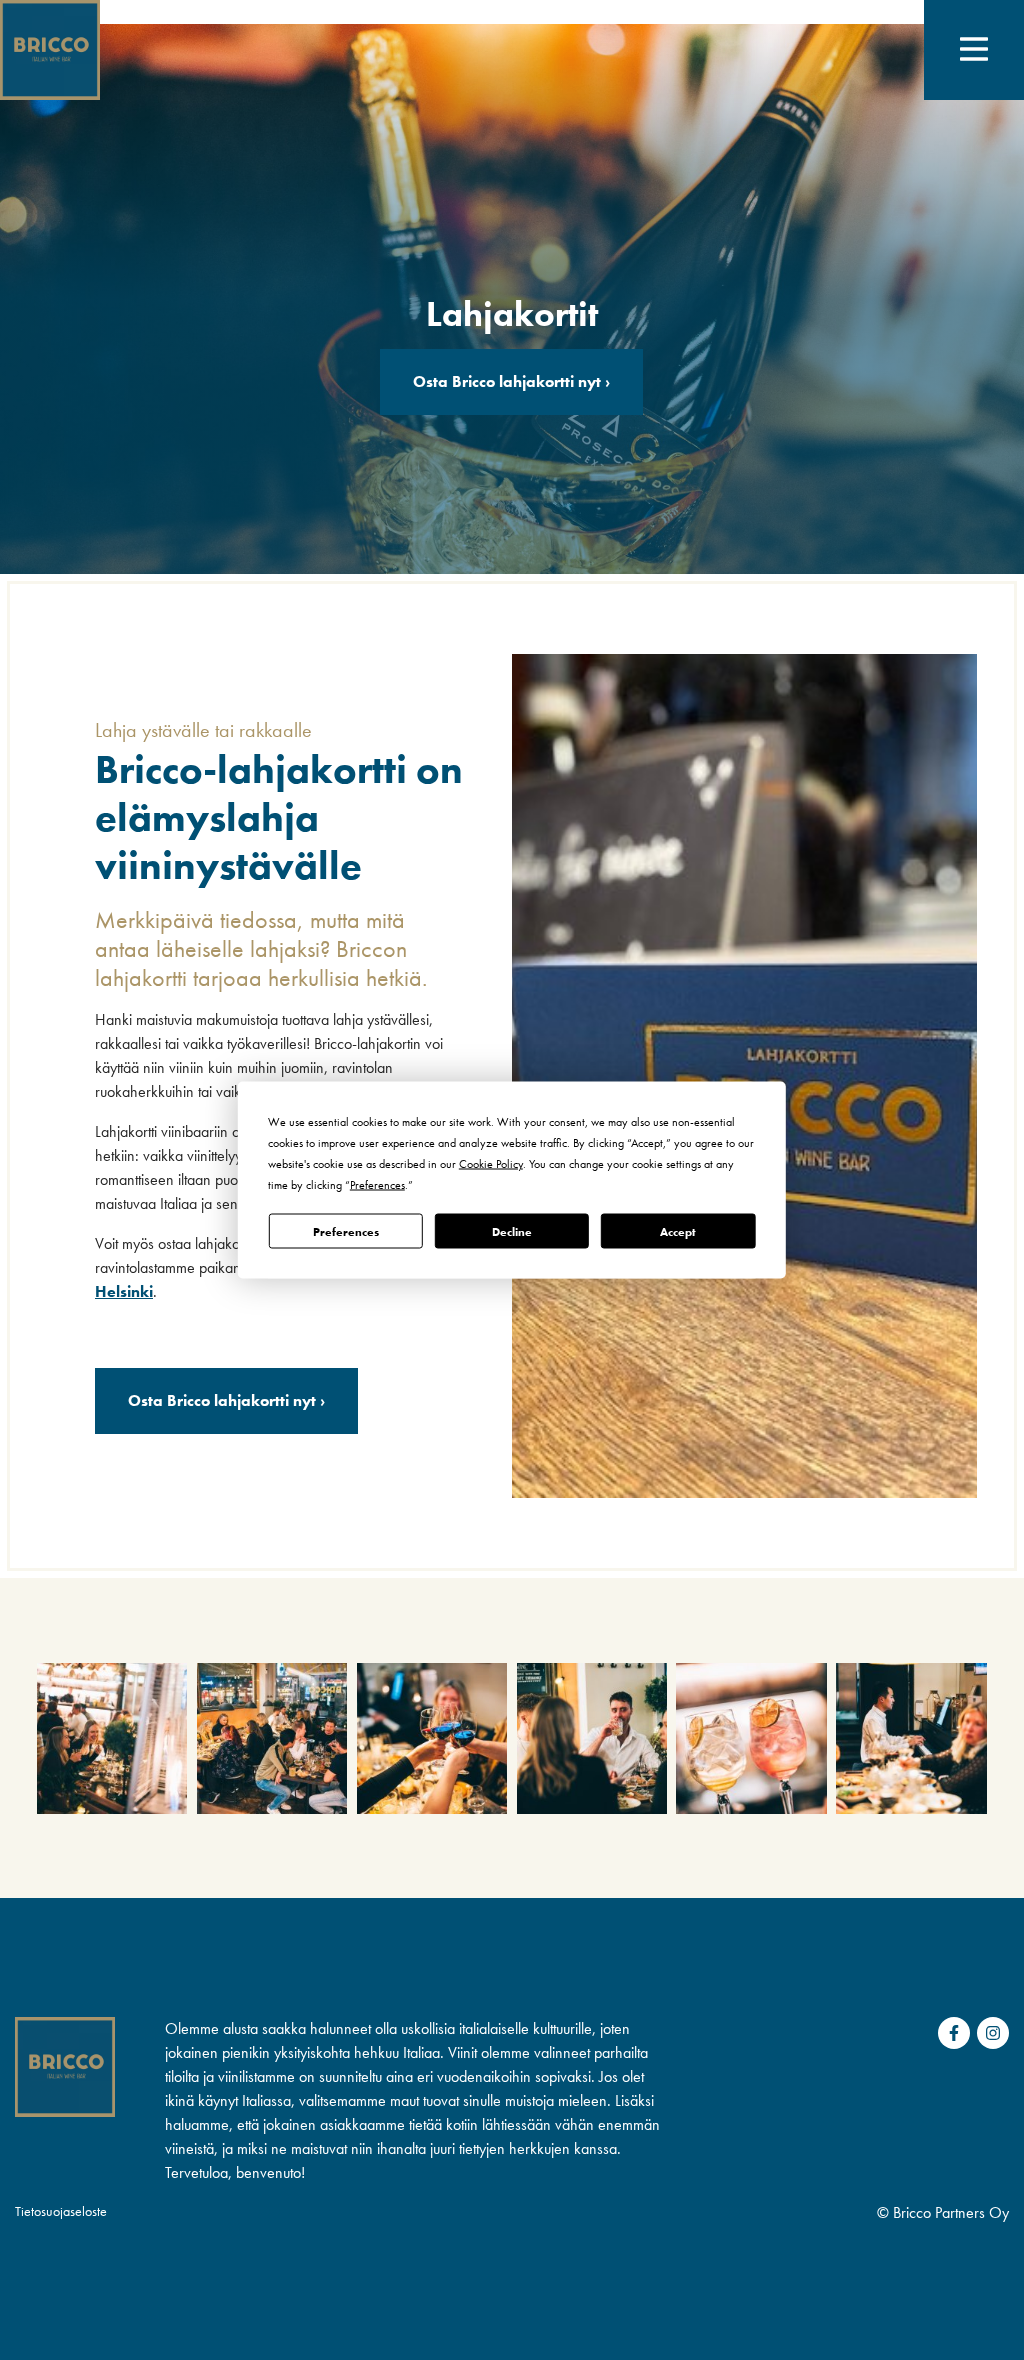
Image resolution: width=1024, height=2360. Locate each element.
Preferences (346, 1231)
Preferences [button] (377, 1185)
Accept (678, 1231)
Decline (512, 1231)
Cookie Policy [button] (491, 1164)
